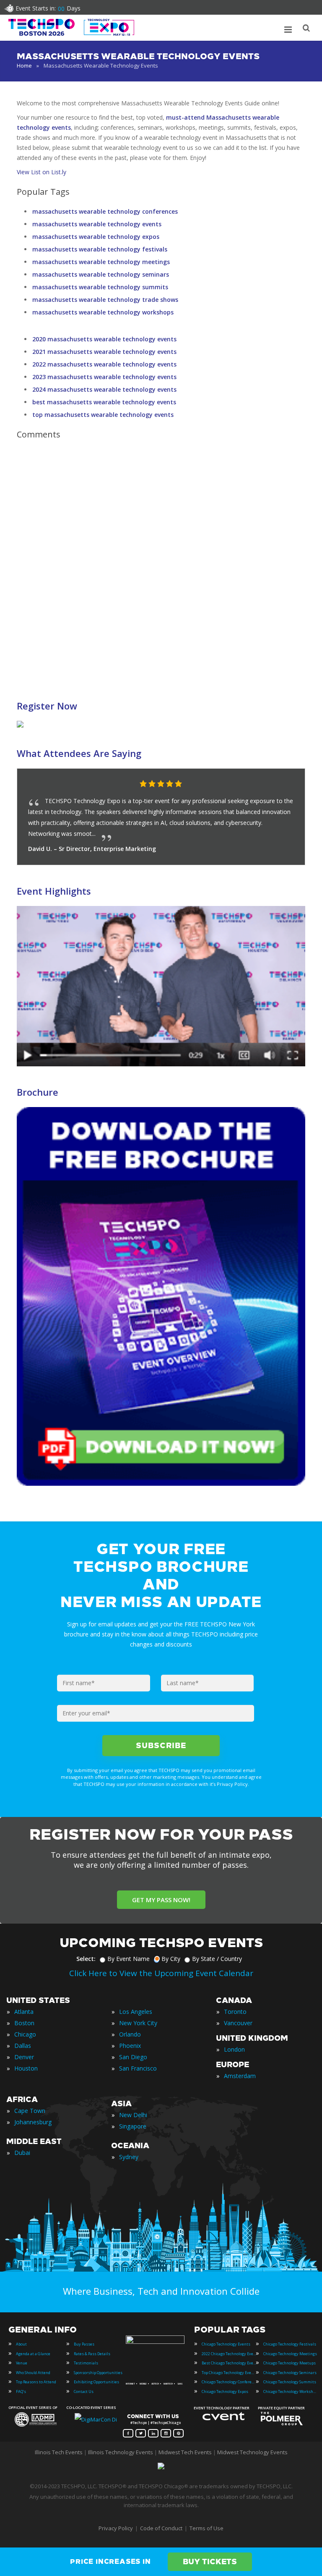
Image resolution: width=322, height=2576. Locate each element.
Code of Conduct (161, 2528)
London (234, 2049)
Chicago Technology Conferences (229, 2382)
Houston (26, 2068)
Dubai (22, 2153)
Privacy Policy (116, 2528)
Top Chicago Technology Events (229, 2373)
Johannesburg (33, 2122)
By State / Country (217, 1959)
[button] (282, 784)
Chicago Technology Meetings (290, 2354)
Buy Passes (84, 2344)
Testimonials (86, 2363)
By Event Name (129, 1959)
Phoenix (130, 2046)
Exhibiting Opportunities (96, 2382)
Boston (24, 2023)
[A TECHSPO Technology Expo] (156, 2342)
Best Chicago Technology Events (229, 2363)
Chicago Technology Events (226, 2344)
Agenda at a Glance (33, 2354)
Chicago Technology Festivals (290, 2344)
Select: (86, 1959)
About (21, 2344)
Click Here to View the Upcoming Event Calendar (161, 1973)
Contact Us (84, 2391)
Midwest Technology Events (252, 2452)
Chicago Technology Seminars (290, 2373)
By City (171, 1959)
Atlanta (24, 2012)
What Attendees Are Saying (79, 753)
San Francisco (138, 2068)
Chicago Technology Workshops (291, 2391)
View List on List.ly (42, 172)
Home (24, 65)
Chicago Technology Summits (290, 2382)
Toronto (235, 2012)
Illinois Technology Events (121, 2452)
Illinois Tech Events (59, 2452)
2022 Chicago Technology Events (229, 2354)
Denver (24, 2057)
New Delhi (133, 2115)
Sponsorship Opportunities (98, 2373)
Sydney (129, 2157)
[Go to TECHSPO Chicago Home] (71, 27)
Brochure (38, 1092)
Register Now (47, 706)
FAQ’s (21, 2391)
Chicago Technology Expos (225, 2391)
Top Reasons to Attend (36, 2382)
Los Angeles (136, 2012)
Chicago (25, 2034)
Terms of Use (206, 2528)
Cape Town (30, 2111)
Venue (22, 2363)
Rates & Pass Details (92, 2354)
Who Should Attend (33, 2373)
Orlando (130, 2034)
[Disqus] (161, 564)
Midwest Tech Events (185, 2452)
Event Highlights (54, 891)
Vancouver (238, 2023)
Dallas (23, 2046)
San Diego (133, 2057)
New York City (138, 2023)
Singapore (133, 2126)
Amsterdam (240, 2076)
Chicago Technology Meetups (290, 2363)
